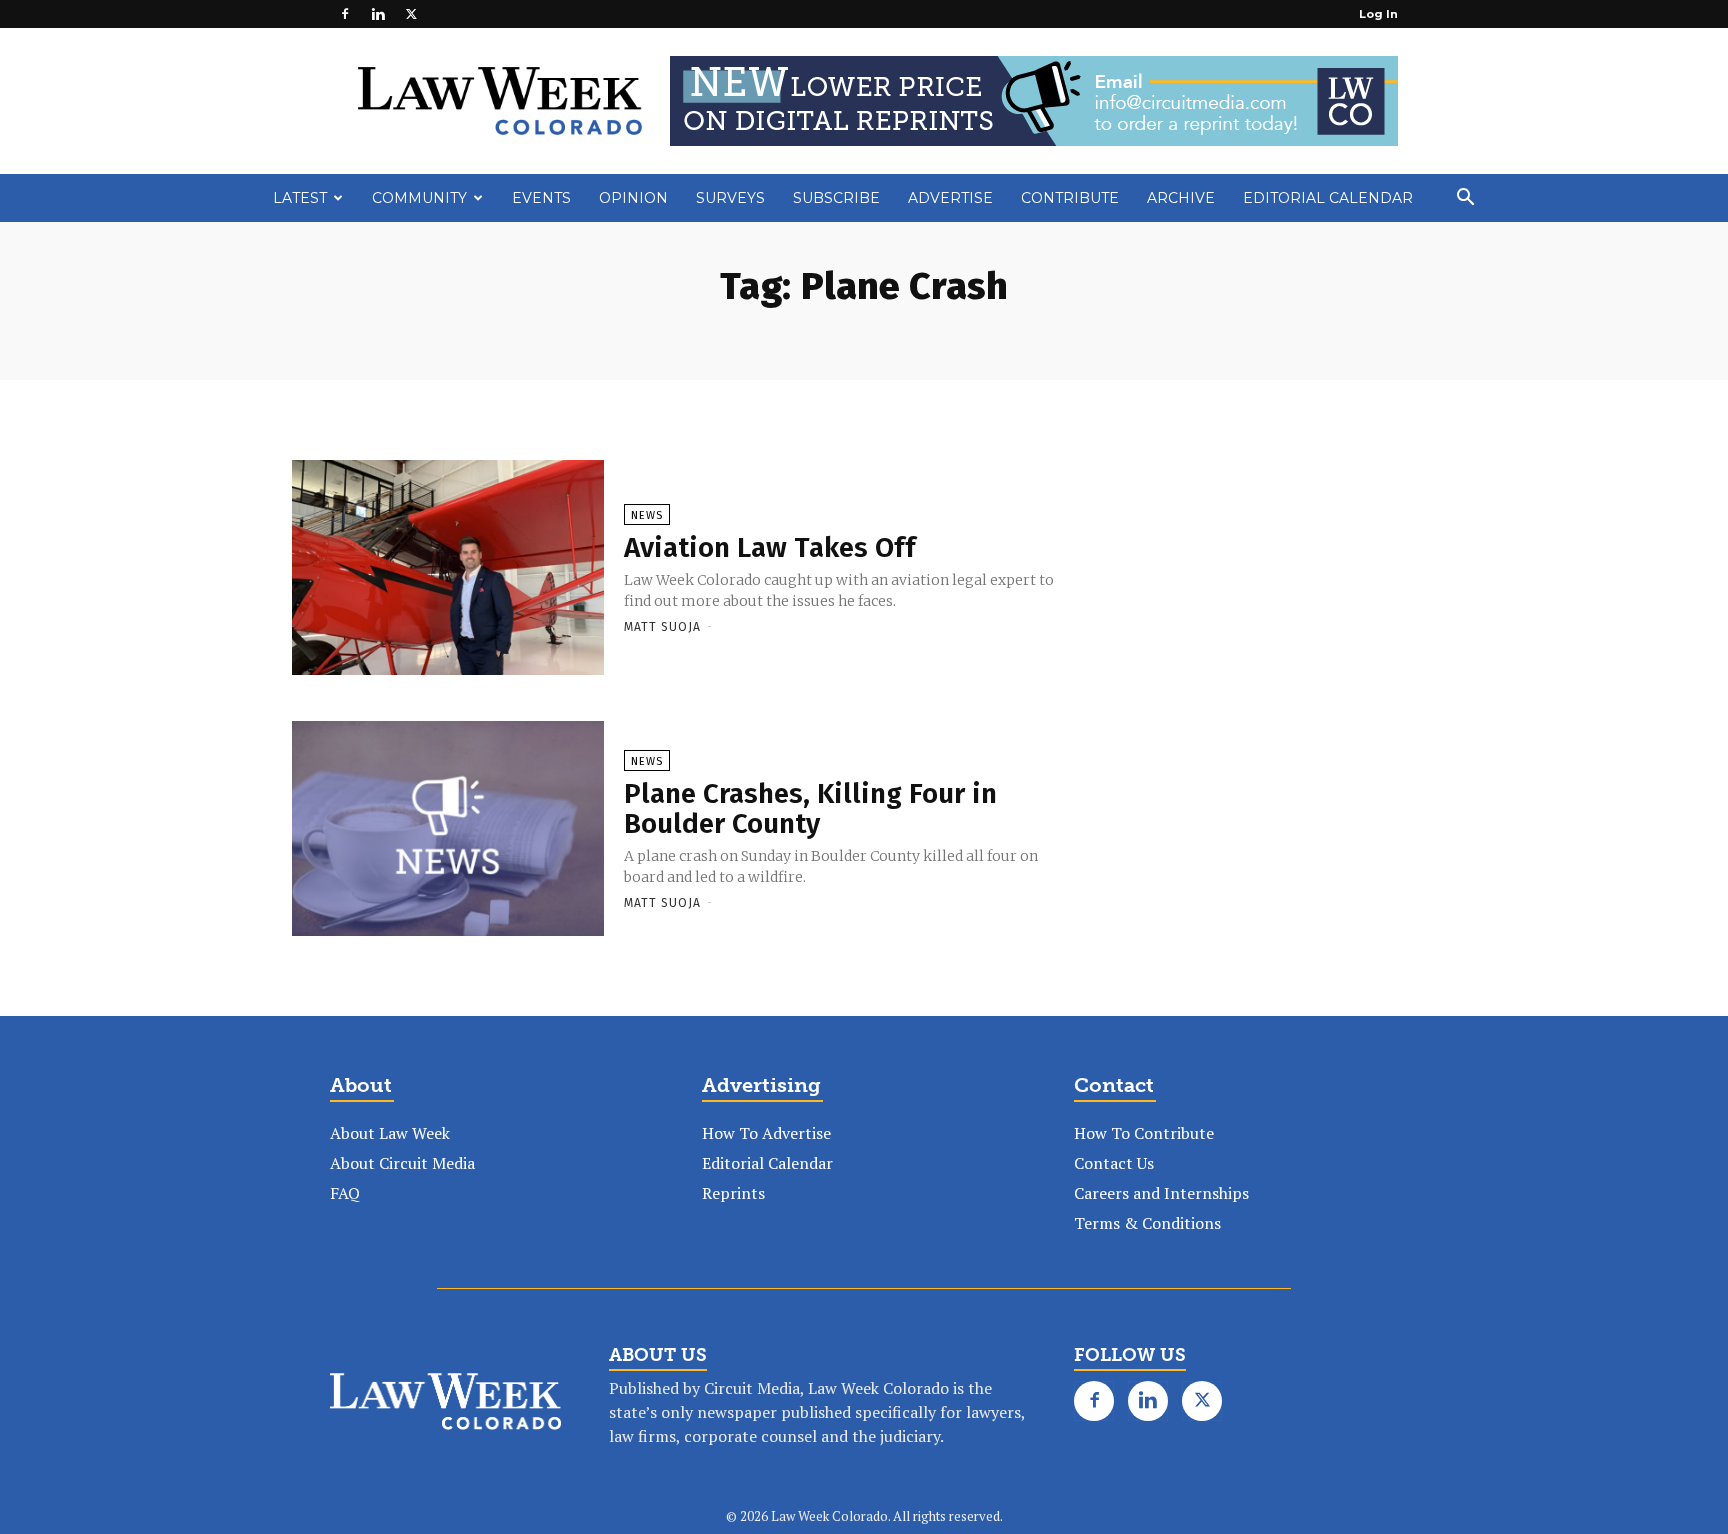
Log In (1378, 14)
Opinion (633, 198)
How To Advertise (766, 1133)
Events (541, 198)
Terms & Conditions (1147, 1223)
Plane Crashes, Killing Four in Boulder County (810, 809)
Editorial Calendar (1328, 198)
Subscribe (836, 198)
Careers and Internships (1161, 1193)
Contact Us (1114, 1163)
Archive (1181, 198)
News (647, 515)
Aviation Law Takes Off (770, 547)
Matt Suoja (662, 627)
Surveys (730, 198)
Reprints (733, 1193)
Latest (300, 198)
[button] (1465, 199)
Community (419, 198)
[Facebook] (345, 14)
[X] (411, 14)
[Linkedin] (378, 14)
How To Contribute (1144, 1133)
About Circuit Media (402, 1163)
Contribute (1070, 198)
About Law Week (390, 1133)
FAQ (345, 1193)
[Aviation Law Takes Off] (448, 569)
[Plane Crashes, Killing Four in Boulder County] (448, 830)
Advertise (950, 198)
